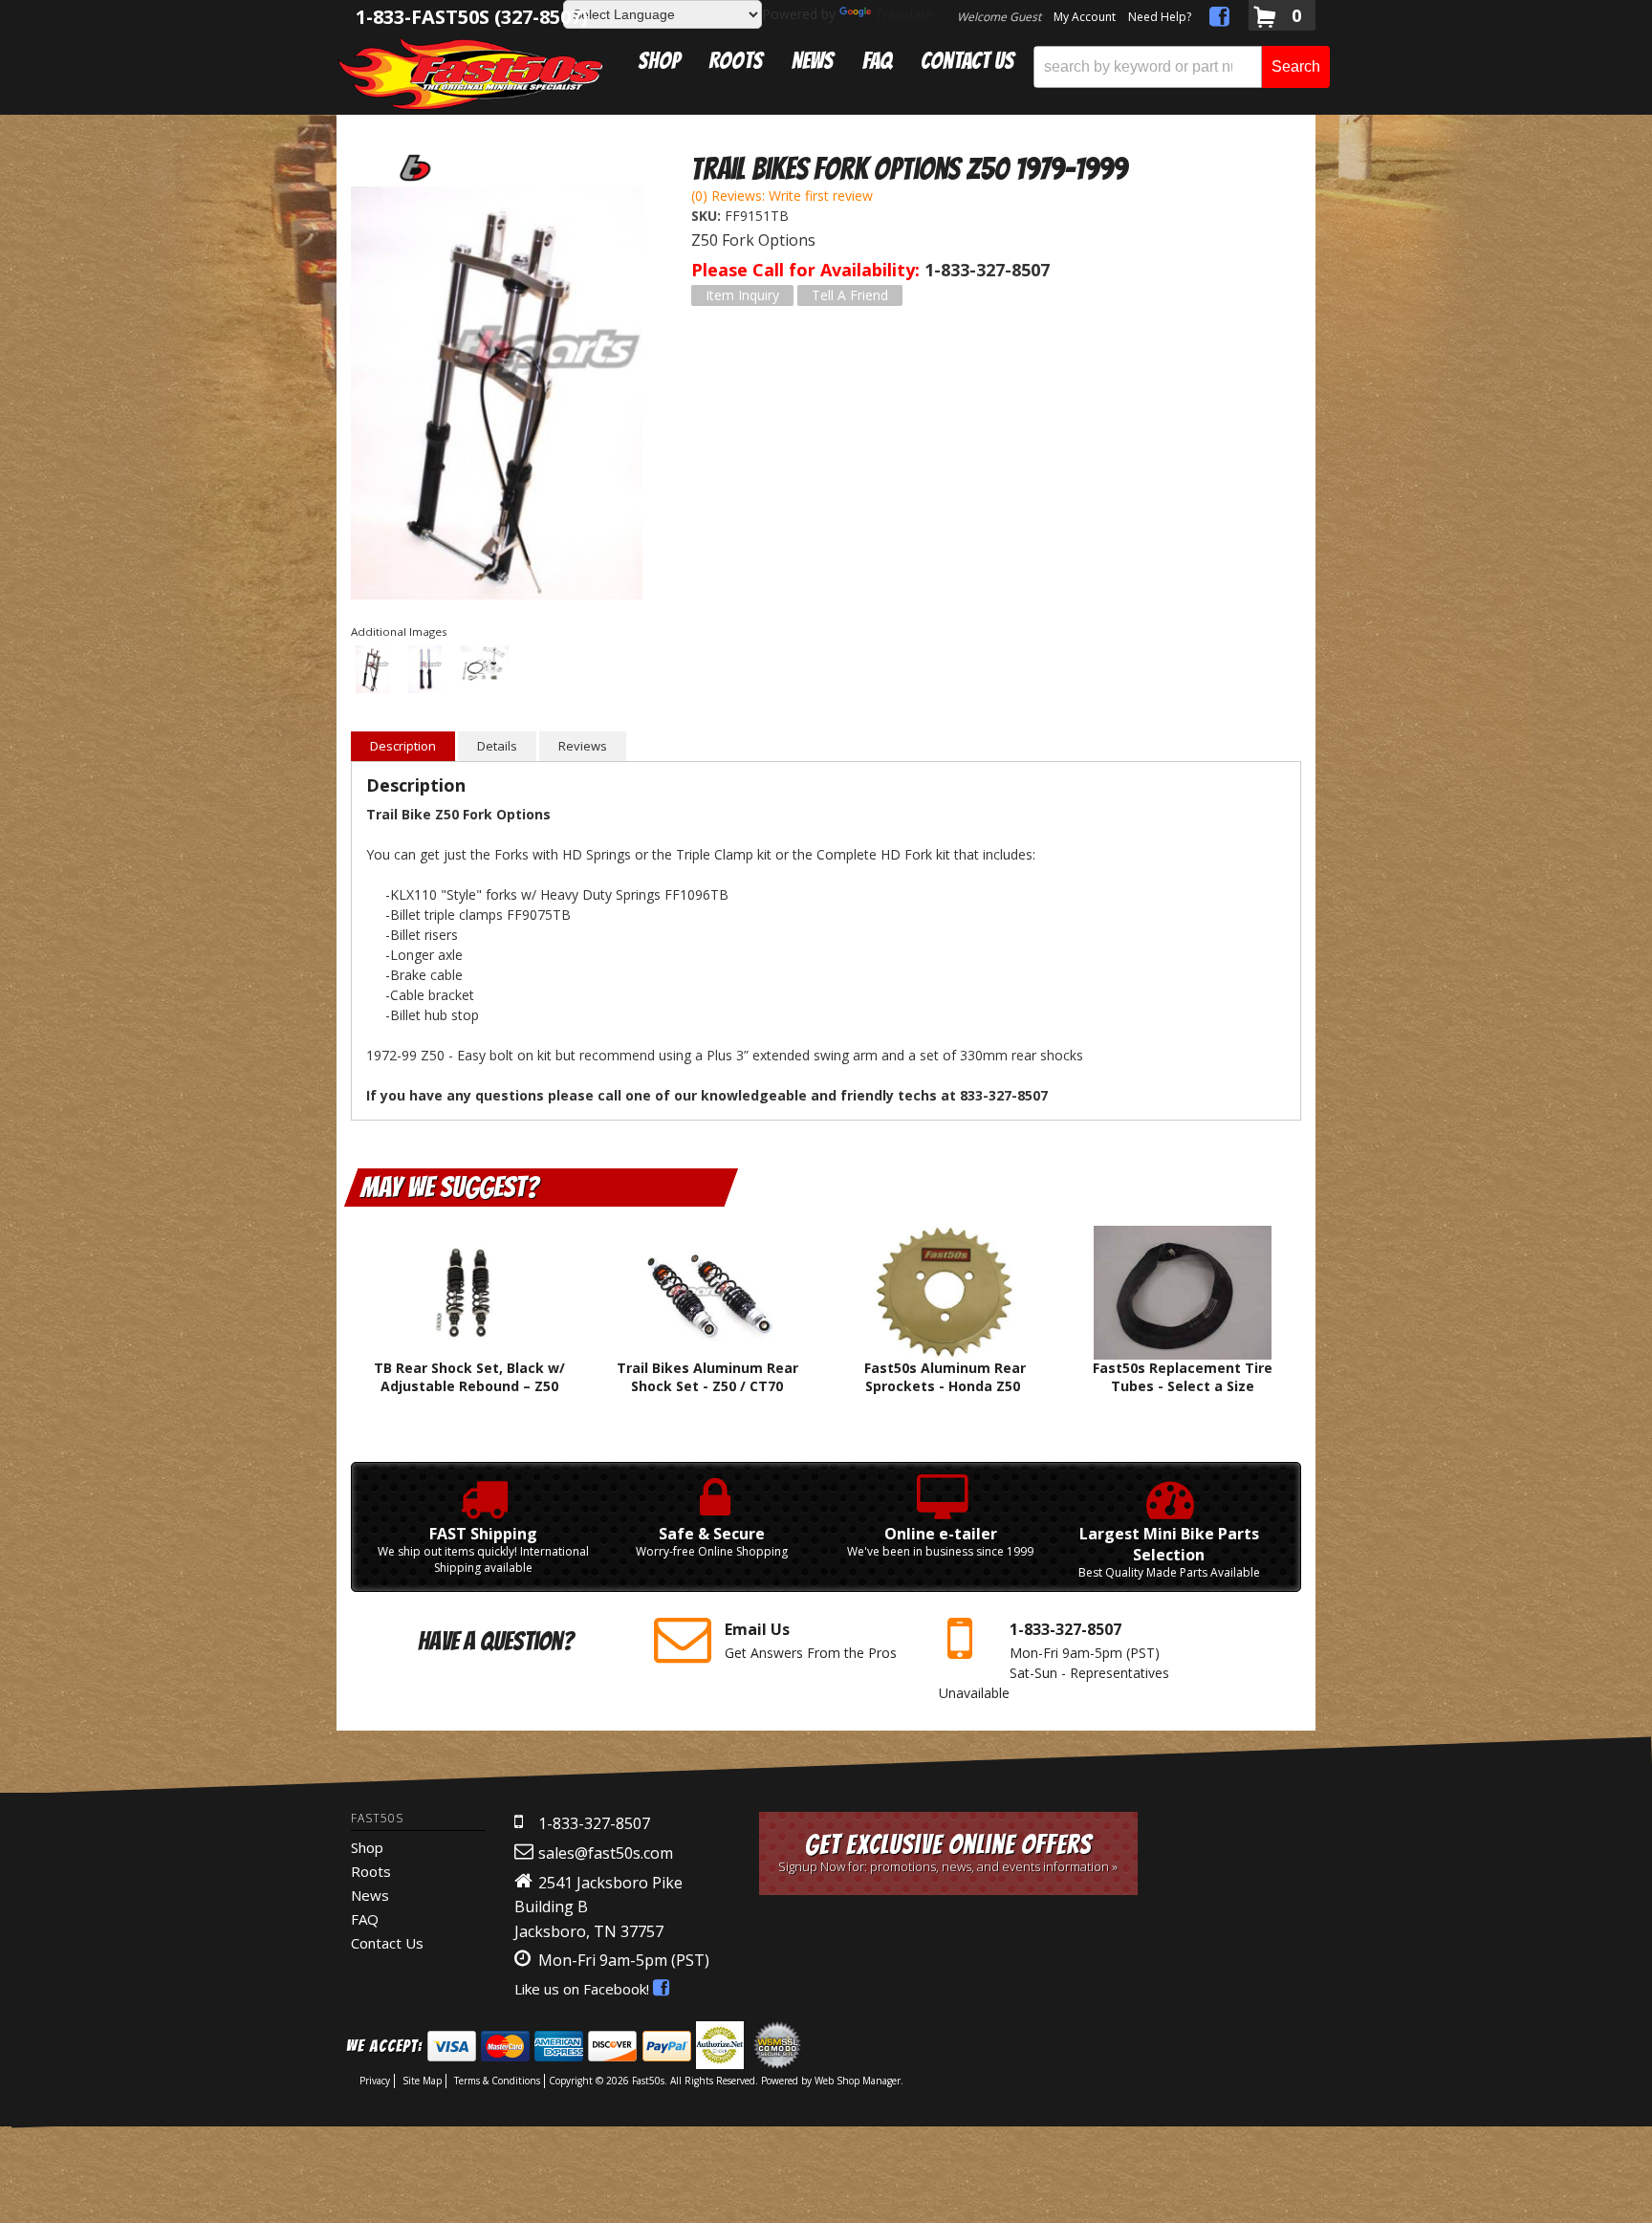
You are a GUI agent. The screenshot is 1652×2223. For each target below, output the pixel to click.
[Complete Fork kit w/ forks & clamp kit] (497, 395)
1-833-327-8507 (594, 1823)
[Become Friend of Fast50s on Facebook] (1219, 20)
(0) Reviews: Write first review (782, 196)
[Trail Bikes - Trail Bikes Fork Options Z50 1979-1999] (413, 167)
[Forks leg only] (425, 671)
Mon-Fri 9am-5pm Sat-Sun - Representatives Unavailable (1054, 1660)
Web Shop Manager (858, 2081)
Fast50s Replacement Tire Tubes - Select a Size (1183, 1376)
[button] (1182, 67)
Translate (904, 14)
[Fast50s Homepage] (470, 73)
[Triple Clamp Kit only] (485, 666)
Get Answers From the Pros (811, 1640)
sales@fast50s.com (606, 1853)
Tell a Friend (850, 295)
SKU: (708, 216)
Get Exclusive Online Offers (948, 1852)
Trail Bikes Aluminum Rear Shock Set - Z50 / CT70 (707, 1376)
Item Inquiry (742, 295)
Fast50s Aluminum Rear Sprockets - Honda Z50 (945, 1376)
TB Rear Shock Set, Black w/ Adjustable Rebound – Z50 (469, 1376)
